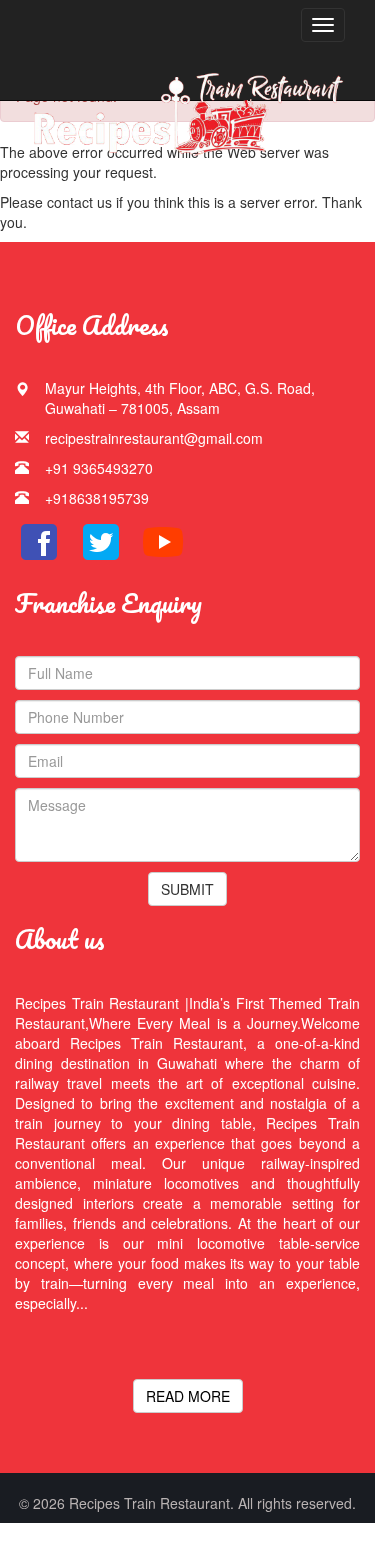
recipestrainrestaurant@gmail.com (154, 438)
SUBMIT (187, 889)
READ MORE (188, 1396)
